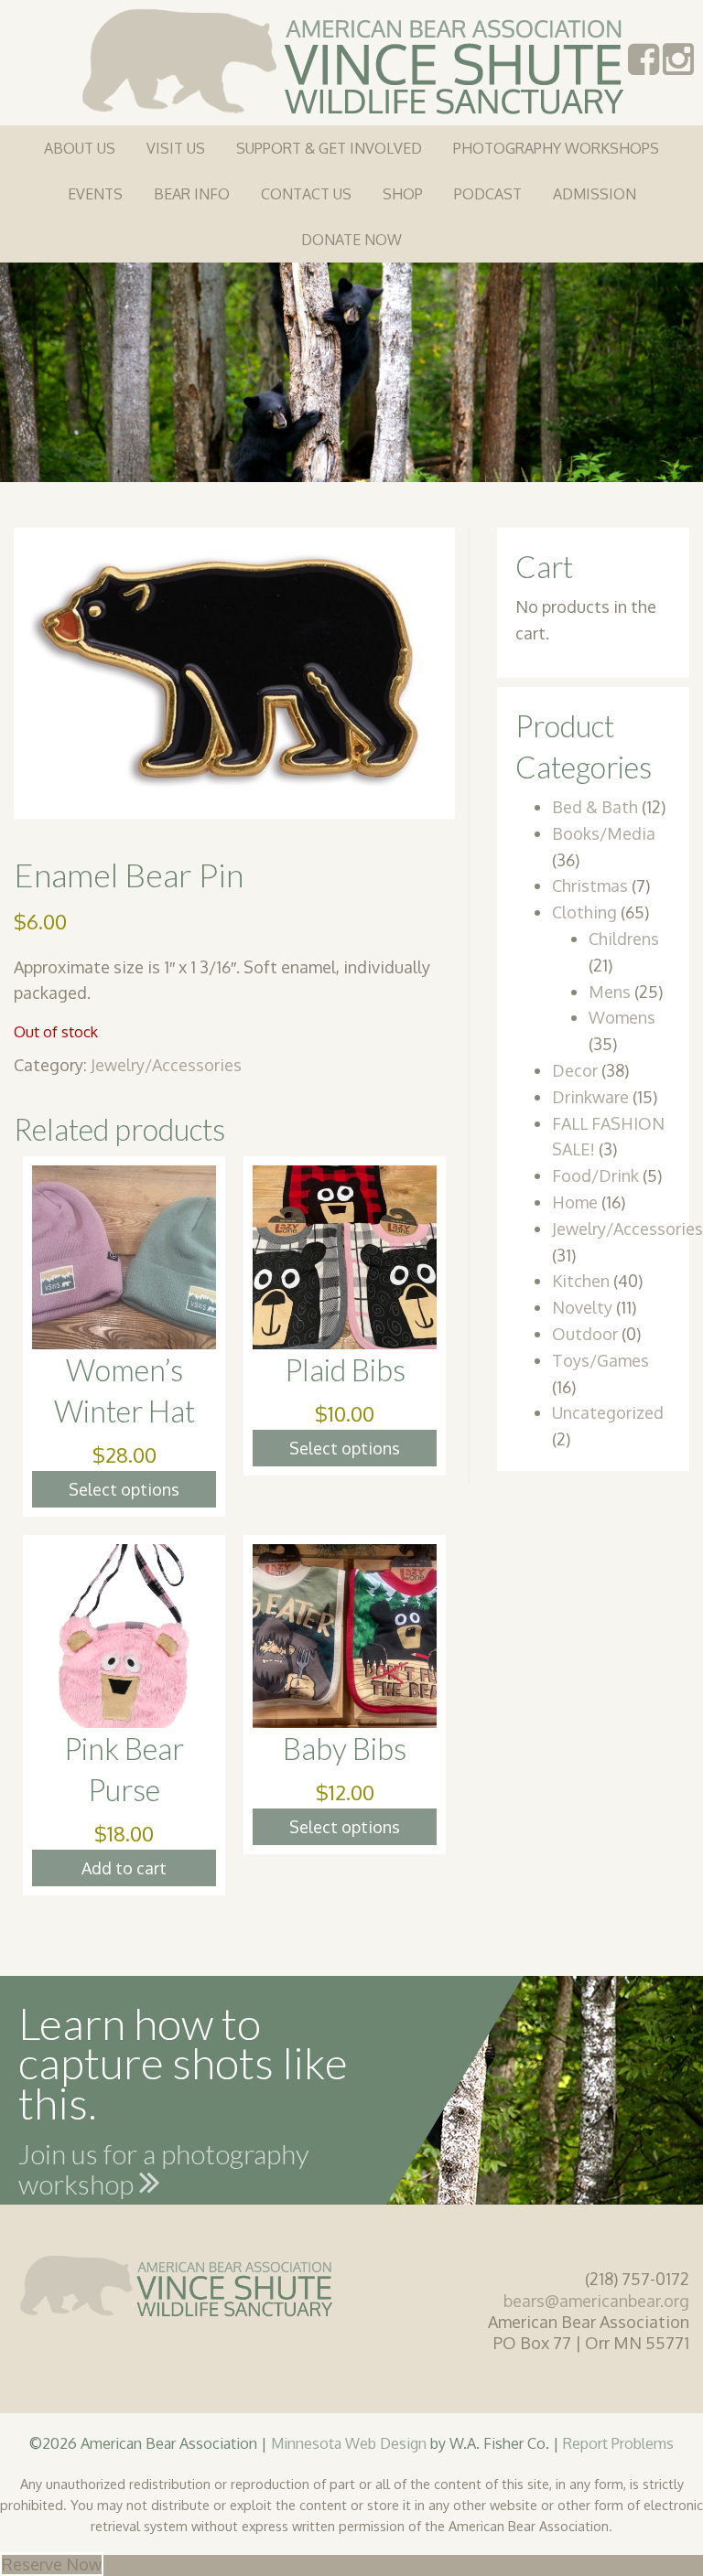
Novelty (582, 1307)
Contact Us (306, 194)
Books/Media (604, 833)
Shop (403, 194)
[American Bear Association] (352, 59)
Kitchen (581, 1281)
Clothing (584, 912)
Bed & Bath (595, 807)
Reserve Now (52, 2564)
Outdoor (585, 1334)
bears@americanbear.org (596, 2301)
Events (95, 194)
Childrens (624, 939)
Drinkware (590, 1097)
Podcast (488, 194)
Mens (610, 992)
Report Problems (618, 2443)
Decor (575, 1070)
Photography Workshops (556, 148)
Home (575, 1202)
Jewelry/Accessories (166, 1065)
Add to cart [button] (124, 1868)
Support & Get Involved (329, 148)
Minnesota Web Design (349, 2443)
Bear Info (192, 194)
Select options (124, 1489)
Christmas (590, 885)
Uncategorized (608, 1412)
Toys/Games (600, 1360)
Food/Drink (595, 1175)
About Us (80, 148)
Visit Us (176, 148)
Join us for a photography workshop (164, 2173)
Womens (622, 1017)
